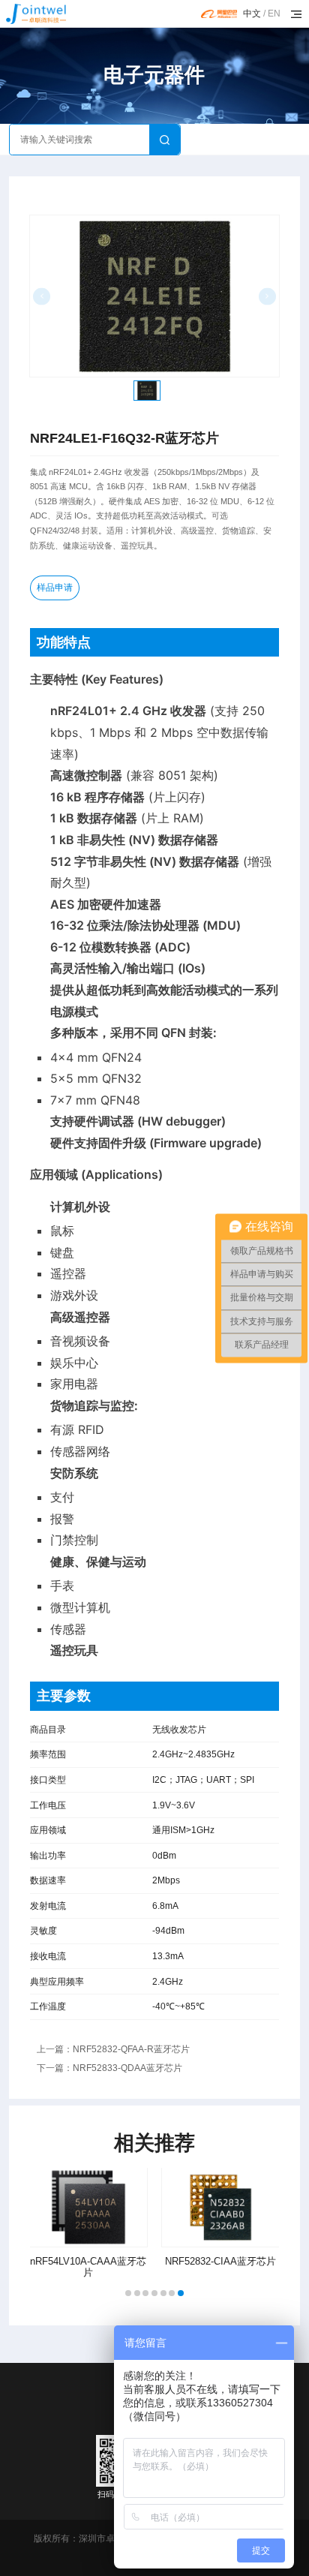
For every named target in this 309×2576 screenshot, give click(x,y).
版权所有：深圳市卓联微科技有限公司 (110, 2538)
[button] (128, 2293)
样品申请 (55, 588)
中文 (252, 14)
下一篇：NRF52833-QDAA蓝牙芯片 (109, 2068)
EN (274, 14)
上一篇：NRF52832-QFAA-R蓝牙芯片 (113, 2049)
